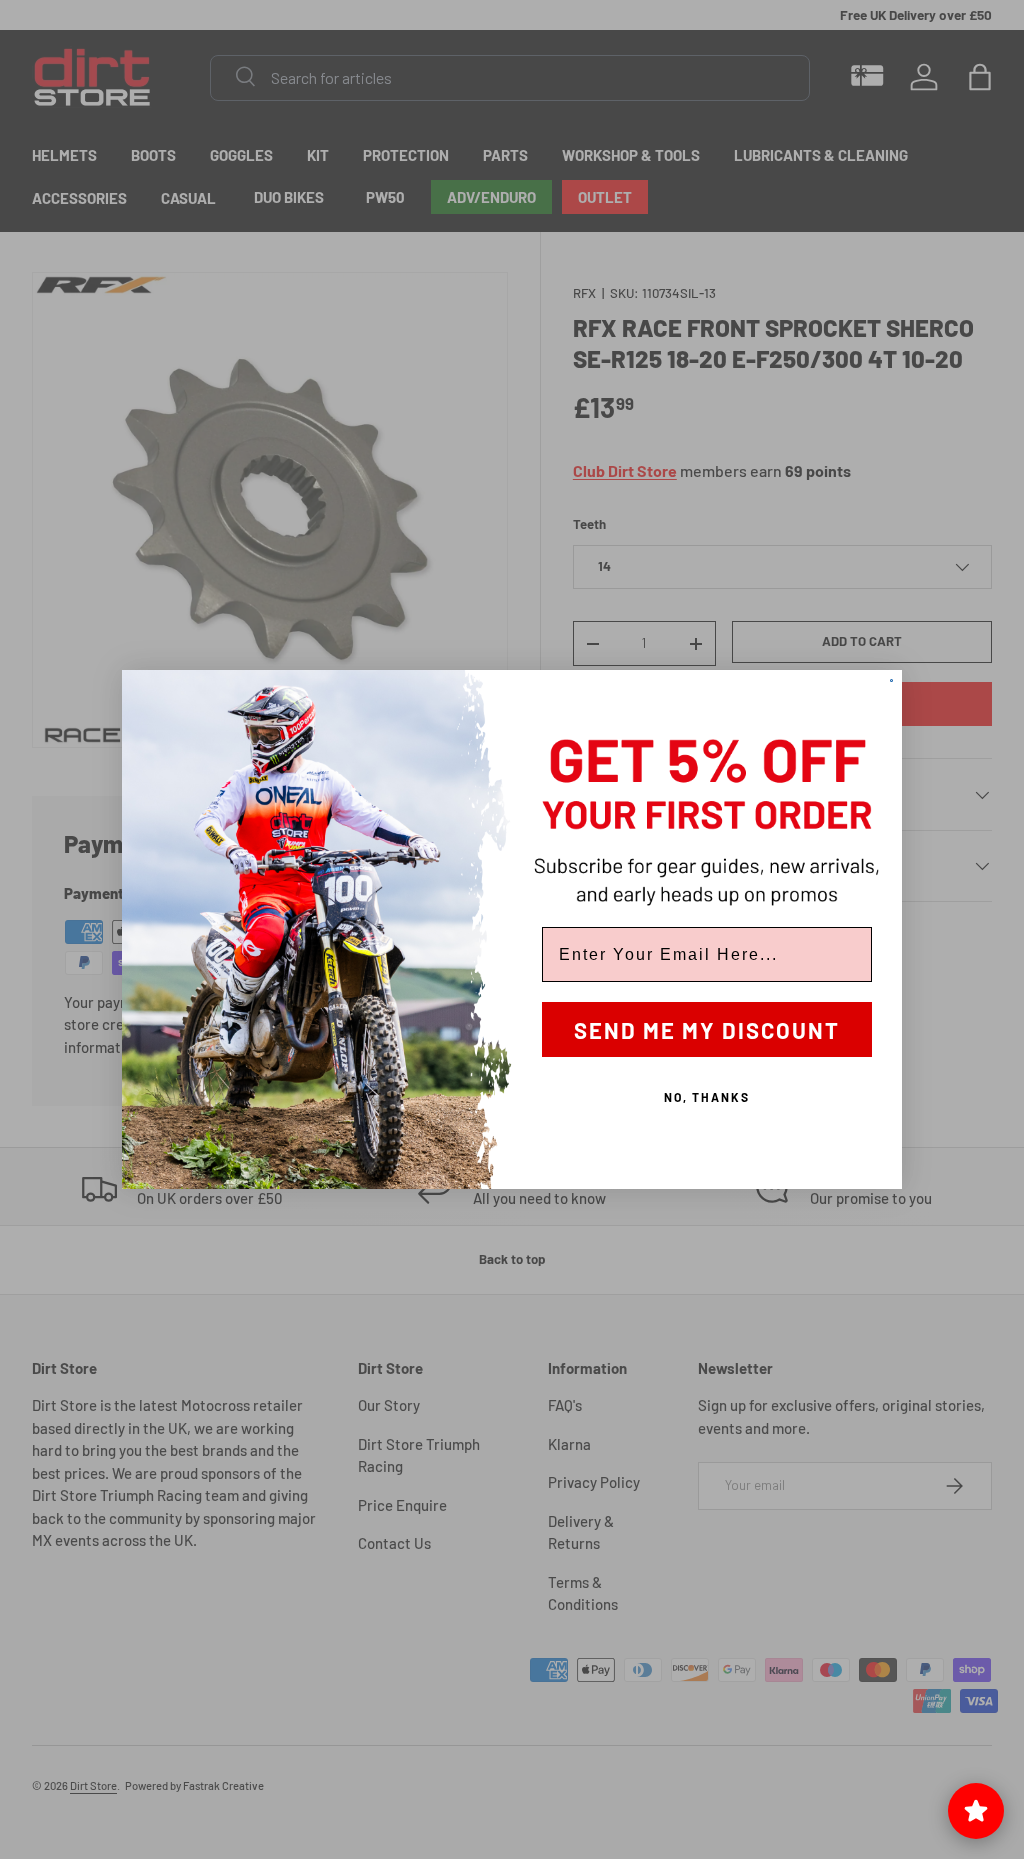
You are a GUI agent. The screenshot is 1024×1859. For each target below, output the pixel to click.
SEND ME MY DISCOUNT (707, 1030)
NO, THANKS (707, 1097)
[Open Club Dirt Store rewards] (976, 1811)
